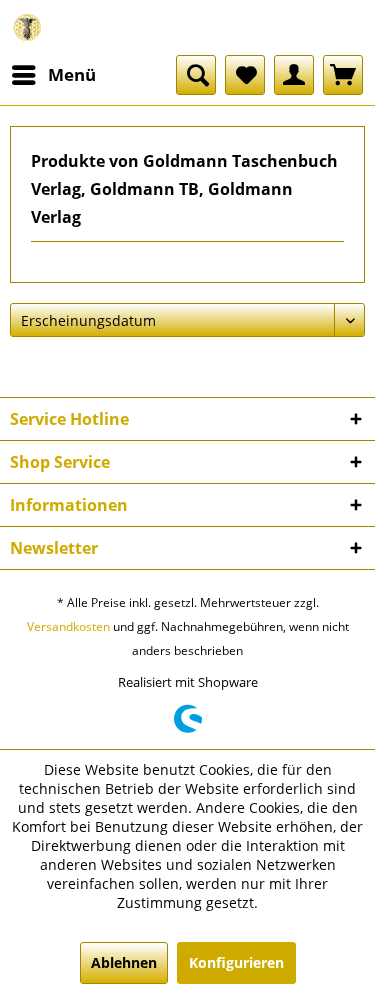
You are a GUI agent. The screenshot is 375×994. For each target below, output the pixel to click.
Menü (72, 74)
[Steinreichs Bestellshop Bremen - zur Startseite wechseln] (27, 27)
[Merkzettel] (245, 75)
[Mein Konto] (294, 75)
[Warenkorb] (343, 75)
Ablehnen (124, 962)
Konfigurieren (236, 962)
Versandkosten (68, 626)
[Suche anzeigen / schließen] (196, 75)
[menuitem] (53, 75)
